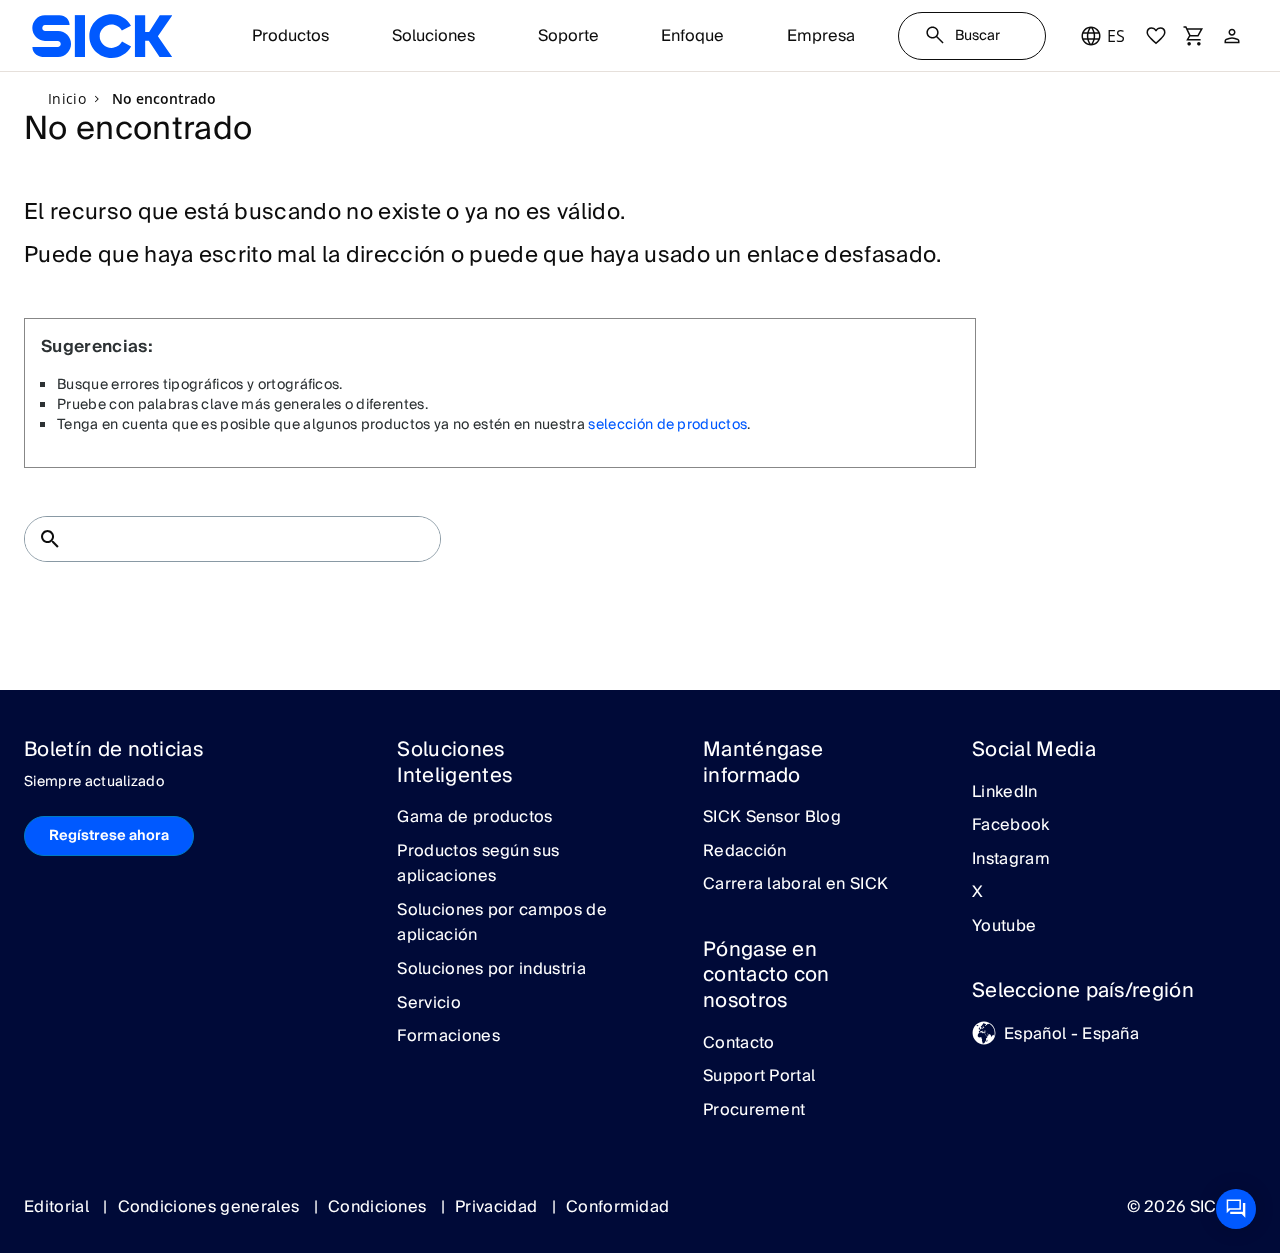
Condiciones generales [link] (211, 1207)
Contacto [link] (739, 1044)
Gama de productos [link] (474, 818)
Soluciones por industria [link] (491, 970)
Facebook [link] (1011, 826)
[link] (102, 36)
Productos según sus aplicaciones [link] (478, 864)
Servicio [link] (429, 1004)
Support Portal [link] (759, 1077)
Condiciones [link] (379, 1207)
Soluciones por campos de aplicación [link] (502, 923)
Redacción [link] (745, 852)
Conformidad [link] (618, 1207)
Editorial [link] (58, 1207)
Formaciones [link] (448, 1037)
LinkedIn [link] (1005, 793)
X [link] (977, 893)
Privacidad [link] (498, 1207)
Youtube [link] (1004, 927)
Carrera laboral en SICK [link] (795, 885)
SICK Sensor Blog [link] (772, 818)
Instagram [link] (1011, 860)
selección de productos (667, 425)
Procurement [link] (754, 1111)
